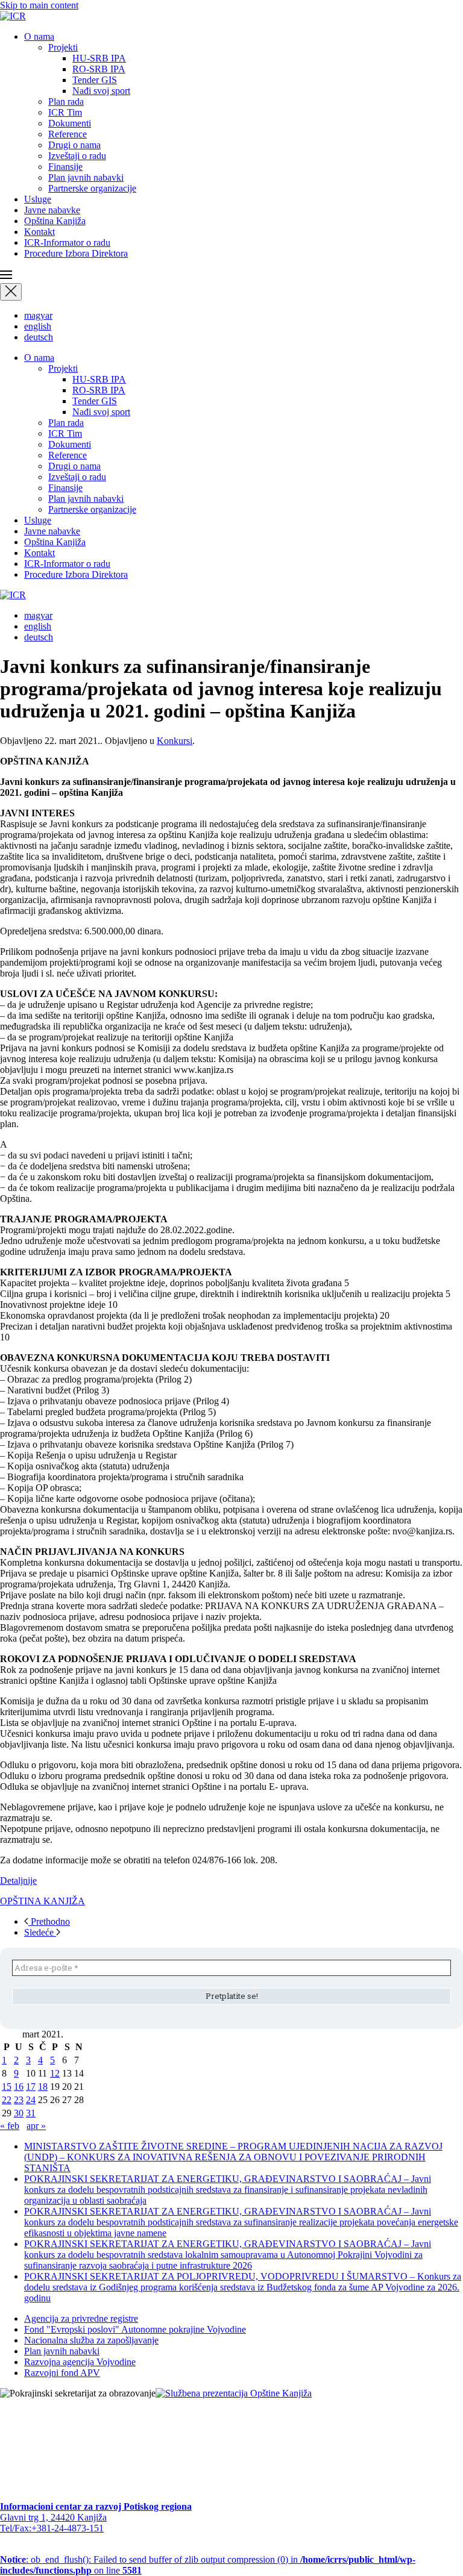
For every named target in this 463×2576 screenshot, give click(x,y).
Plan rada (66, 102)
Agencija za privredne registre (81, 2318)
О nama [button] (39, 36)
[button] (231, 276)
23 (19, 2100)
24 (31, 2100)
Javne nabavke (52, 210)
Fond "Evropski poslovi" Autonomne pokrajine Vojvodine (135, 2329)
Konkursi (175, 741)
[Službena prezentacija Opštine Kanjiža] (234, 2393)
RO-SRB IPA (99, 69)
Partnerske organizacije (92, 188)
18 (43, 2087)
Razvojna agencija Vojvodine (80, 2362)
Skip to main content (39, 5)
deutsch (39, 337)
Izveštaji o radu (77, 156)
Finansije (65, 167)
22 (7, 2100)
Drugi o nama (74, 145)
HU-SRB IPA (99, 58)
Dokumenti (70, 123)
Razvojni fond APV (62, 2373)
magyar (38, 315)
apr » (36, 2126)
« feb (10, 2126)
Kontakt (39, 232)
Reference (68, 134)
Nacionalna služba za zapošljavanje (91, 2340)
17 (31, 2087)
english (38, 326)
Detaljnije (18, 1880)
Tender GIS (95, 80)
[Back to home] (13, 16)
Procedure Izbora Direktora (76, 253)
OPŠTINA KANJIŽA (43, 1901)
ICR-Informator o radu (67, 242)
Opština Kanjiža (55, 221)
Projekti (63, 47)
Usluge (38, 199)
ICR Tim (65, 112)
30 (19, 2113)
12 (55, 2073)
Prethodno (49, 1921)
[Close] (11, 292)
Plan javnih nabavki (86, 177)
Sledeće (40, 1932)
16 (19, 2087)
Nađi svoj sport (101, 91)
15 (7, 2087)
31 (31, 2113)
